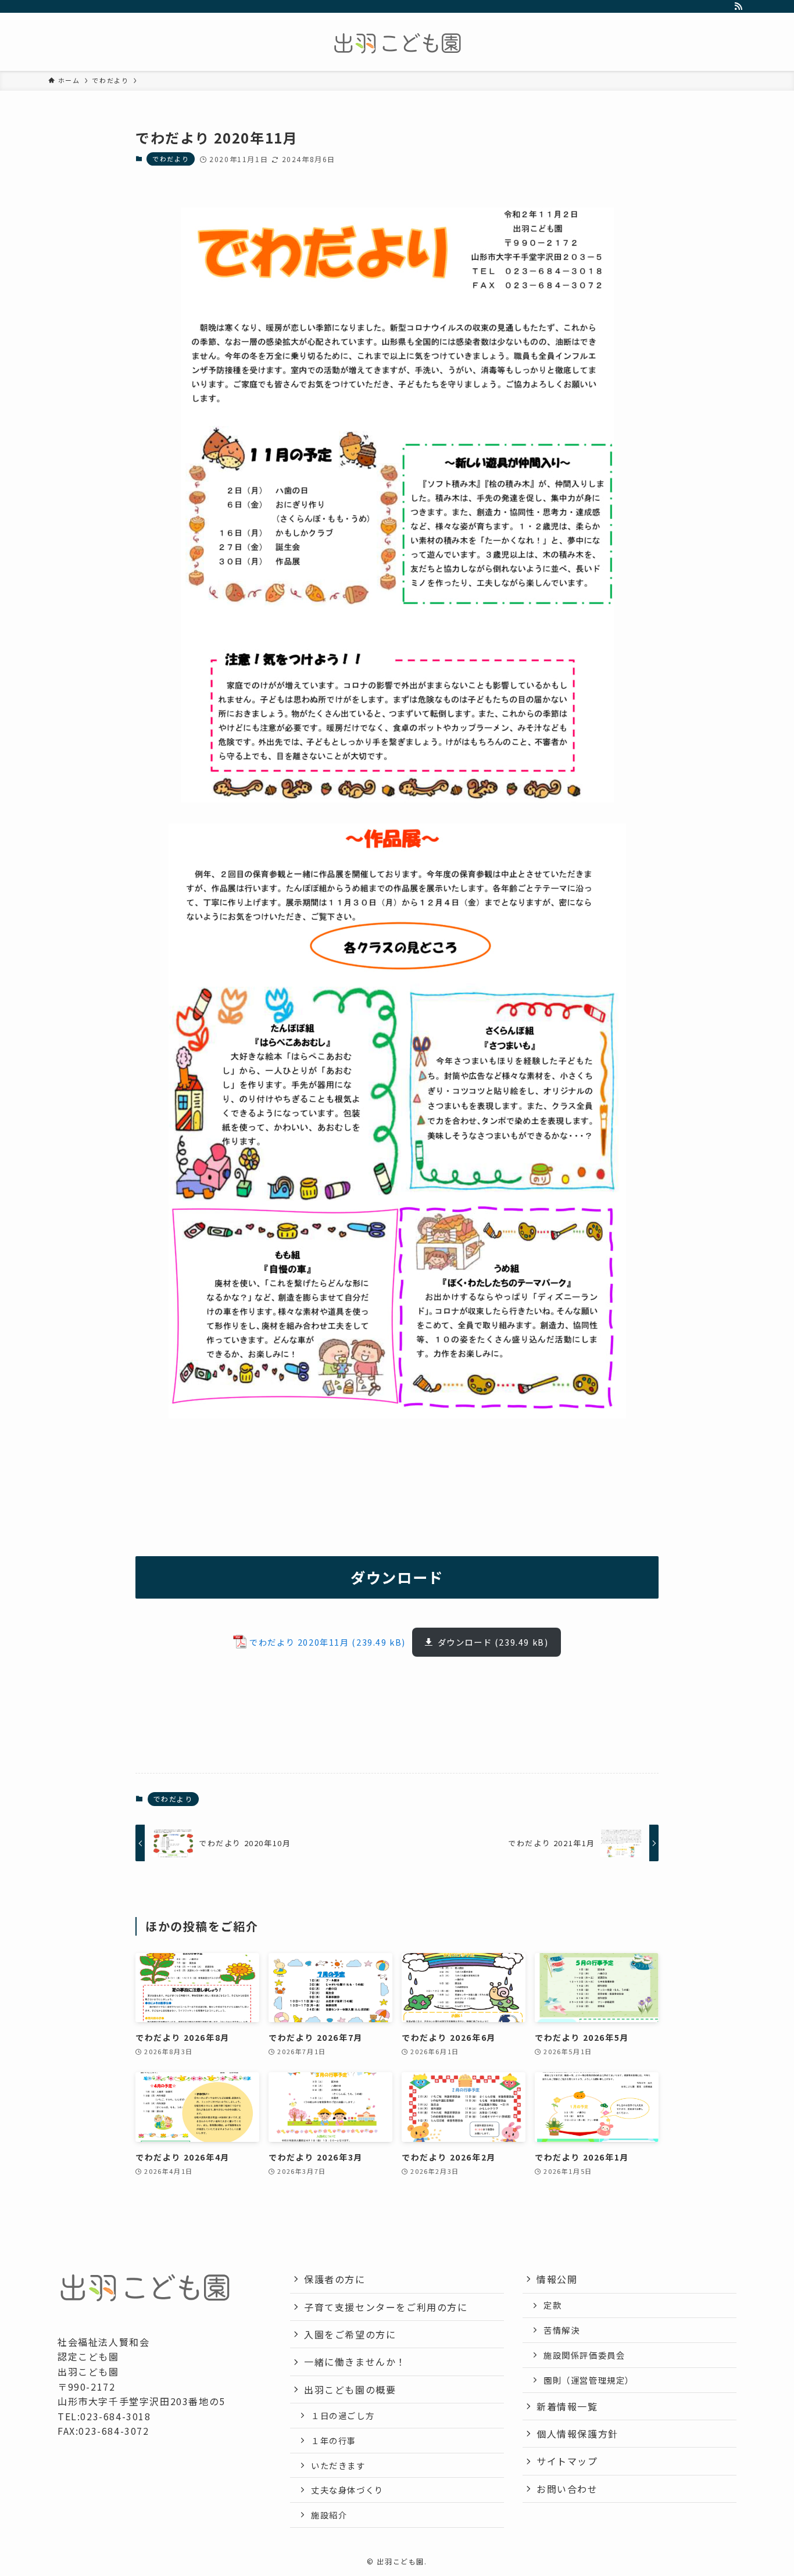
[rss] (738, 6)
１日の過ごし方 (343, 2415)
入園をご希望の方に (350, 2334)
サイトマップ (567, 2461)
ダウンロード (465, 1642)
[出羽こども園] (397, 44)
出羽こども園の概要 (350, 2389)
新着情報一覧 (567, 2406)
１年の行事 (334, 2440)
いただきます (338, 2465)
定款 (552, 2305)
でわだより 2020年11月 (299, 1642)
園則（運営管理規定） (589, 2380)
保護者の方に (335, 2279)
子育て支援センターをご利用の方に (386, 2307)
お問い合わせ (567, 2489)
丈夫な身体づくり (347, 2490)
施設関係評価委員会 (584, 2355)
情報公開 (557, 2279)
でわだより (171, 159)
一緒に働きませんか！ (355, 2362)
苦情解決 (561, 2330)
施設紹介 (329, 2515)
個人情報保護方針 (577, 2434)
